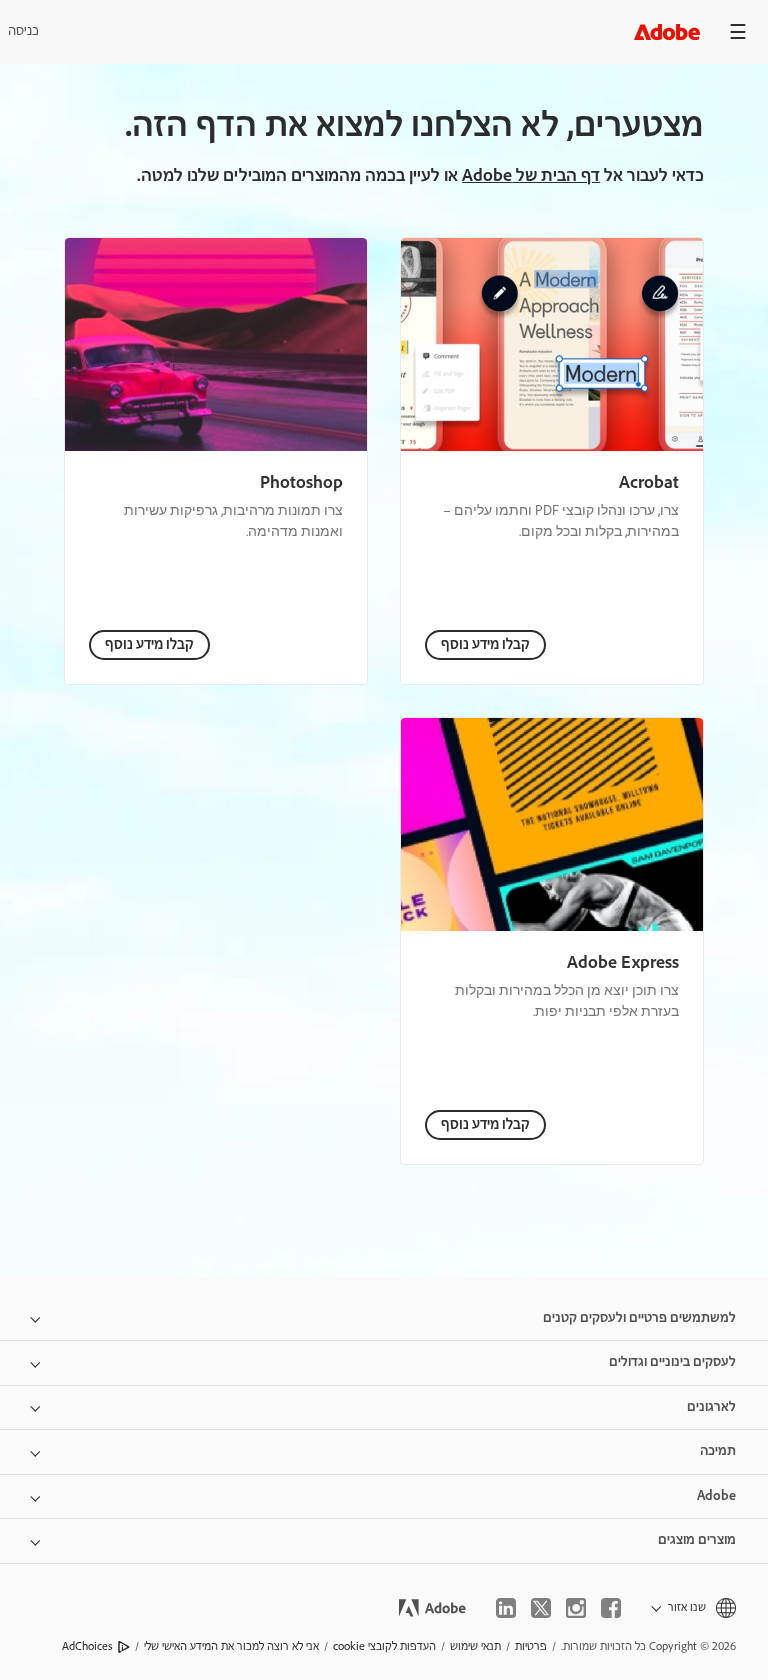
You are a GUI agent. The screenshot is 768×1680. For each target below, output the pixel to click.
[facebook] (611, 1608)
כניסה (23, 31)
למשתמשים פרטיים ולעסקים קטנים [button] (639, 1318)
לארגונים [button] (711, 1407)
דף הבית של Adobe (531, 176)
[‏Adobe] (667, 31)
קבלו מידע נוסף (485, 645)
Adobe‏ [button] (716, 1496)
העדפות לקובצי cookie (384, 1646)
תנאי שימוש (475, 1646)
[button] (693, 1607)
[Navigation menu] (738, 31)
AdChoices (87, 1646)
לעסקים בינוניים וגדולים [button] (672, 1362)
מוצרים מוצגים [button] (697, 1540)
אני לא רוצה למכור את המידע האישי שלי (231, 1646)
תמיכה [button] (718, 1451)
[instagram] (576, 1608)
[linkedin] (506, 1608)
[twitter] (541, 1608)
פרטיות (531, 1646)
